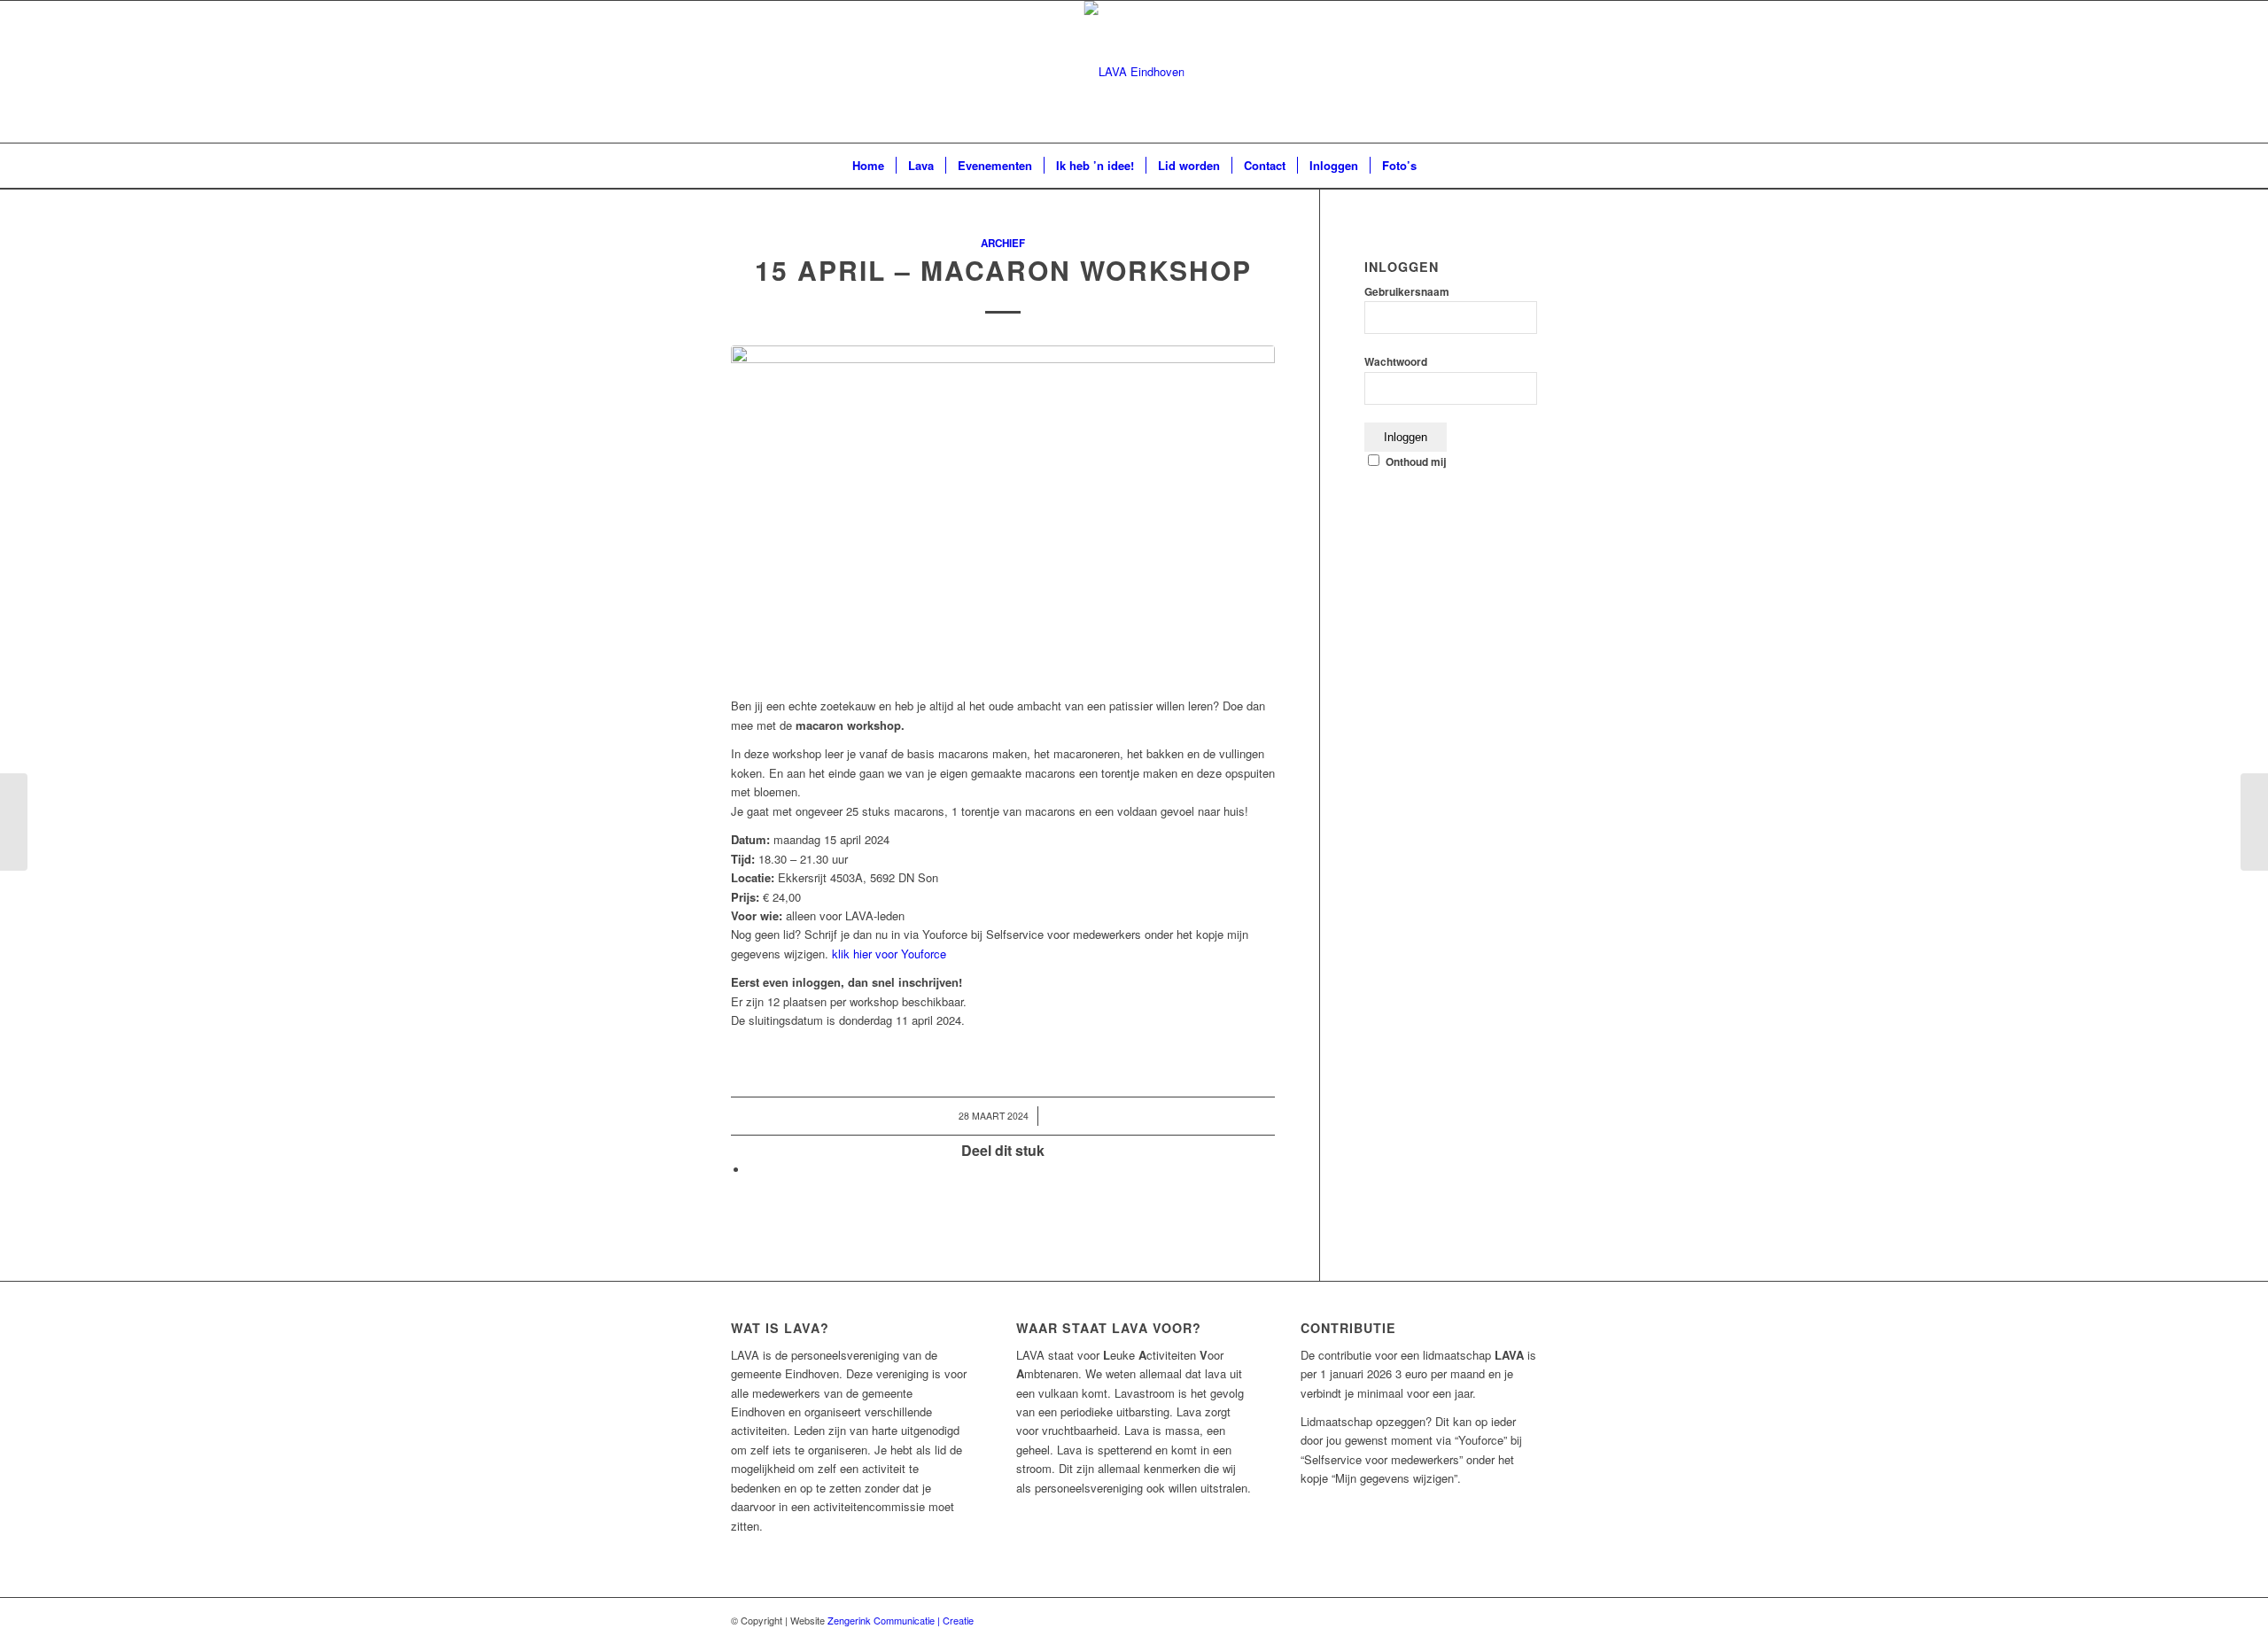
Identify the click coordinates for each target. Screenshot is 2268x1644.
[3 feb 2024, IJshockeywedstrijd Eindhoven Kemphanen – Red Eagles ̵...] (14, 822)
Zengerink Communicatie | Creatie (901, 1620)
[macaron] (1003, 512)
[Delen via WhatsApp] (753, 1170)
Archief (1003, 243)
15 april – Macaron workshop (1003, 270)
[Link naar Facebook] (1524, 72)
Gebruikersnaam (1407, 292)
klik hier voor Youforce (889, 954)
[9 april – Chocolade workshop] (2254, 822)
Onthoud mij (1416, 462)
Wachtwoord (1396, 362)
